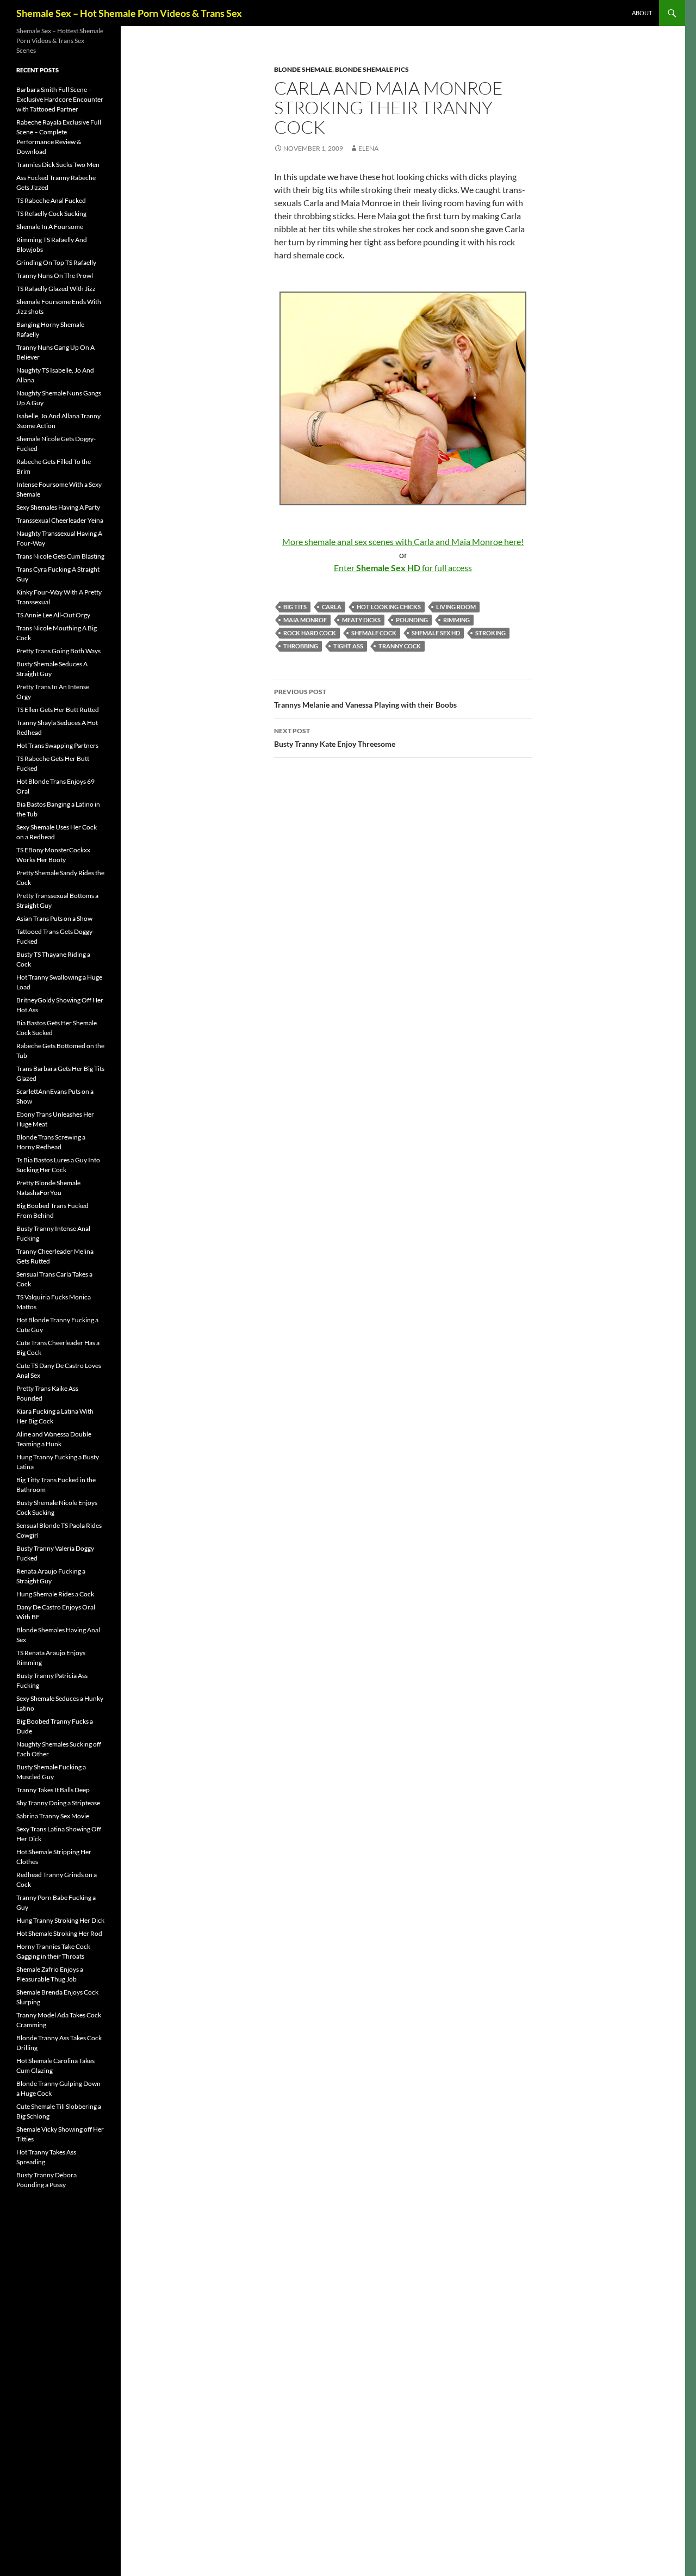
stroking (490, 633)
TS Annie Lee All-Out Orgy (53, 615)
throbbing (301, 646)
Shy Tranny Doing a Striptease (58, 1803)
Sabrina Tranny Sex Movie (53, 1816)
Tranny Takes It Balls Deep (53, 1790)
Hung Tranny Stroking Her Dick (60, 1920)
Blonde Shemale (303, 69)
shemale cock (374, 633)
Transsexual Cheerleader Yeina (60, 520)
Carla (332, 607)
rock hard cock (310, 633)
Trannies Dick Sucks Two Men (58, 165)
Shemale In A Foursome (50, 227)
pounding (412, 620)
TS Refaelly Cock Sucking (51, 213)
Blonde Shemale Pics (372, 69)
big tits (295, 607)
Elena (368, 148)
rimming (456, 620)
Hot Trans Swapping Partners (57, 745)
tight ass (348, 646)
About (642, 13)
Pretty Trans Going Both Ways (58, 651)
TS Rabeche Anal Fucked (51, 200)
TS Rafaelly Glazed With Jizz (56, 289)
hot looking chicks (389, 607)
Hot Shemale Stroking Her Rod (59, 1933)
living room (456, 607)
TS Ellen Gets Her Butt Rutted (58, 710)
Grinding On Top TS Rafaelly (56, 262)
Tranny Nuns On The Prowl (55, 275)
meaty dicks (361, 620)
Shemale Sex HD (436, 633)
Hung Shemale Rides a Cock (55, 1594)
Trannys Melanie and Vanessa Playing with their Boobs (365, 698)
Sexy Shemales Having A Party (58, 507)
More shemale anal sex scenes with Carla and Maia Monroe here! (403, 541)
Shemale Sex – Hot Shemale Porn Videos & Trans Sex (129, 13)
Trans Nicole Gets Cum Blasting (60, 556)
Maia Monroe (305, 620)
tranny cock (400, 646)
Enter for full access (403, 568)
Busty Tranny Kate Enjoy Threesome (335, 738)
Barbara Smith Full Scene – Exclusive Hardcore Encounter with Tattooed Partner (60, 99)
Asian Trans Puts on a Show (54, 918)
